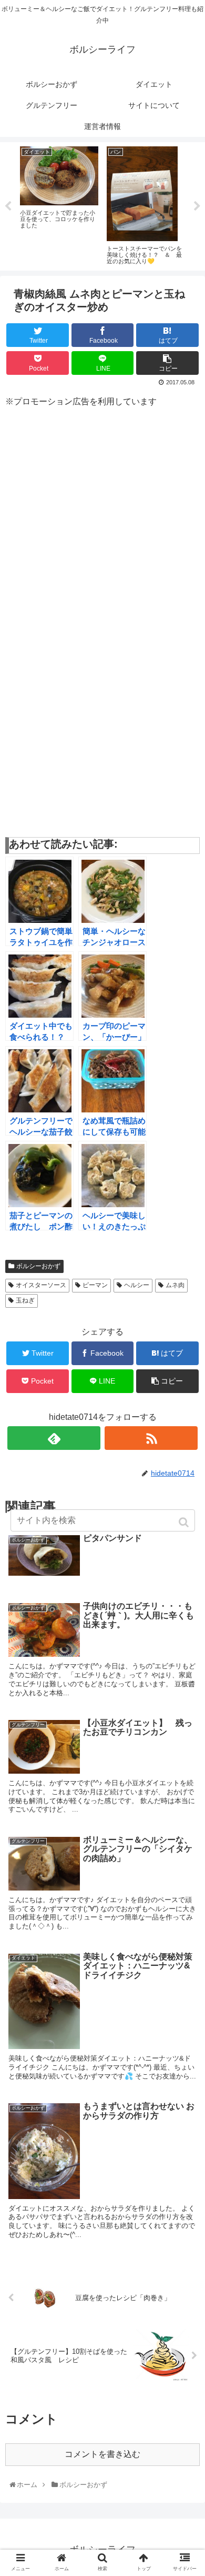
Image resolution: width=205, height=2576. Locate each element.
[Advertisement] (102, 521)
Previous (8, 206)
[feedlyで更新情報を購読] (54, 1438)
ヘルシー (137, 1285)
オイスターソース (41, 1285)
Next (197, 206)
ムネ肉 (175, 1285)
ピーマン (95, 1285)
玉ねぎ (25, 1300)
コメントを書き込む (102, 2454)
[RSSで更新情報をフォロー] (151, 1438)
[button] (185, 1522)
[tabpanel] (59, 205)
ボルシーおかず (38, 1266)
